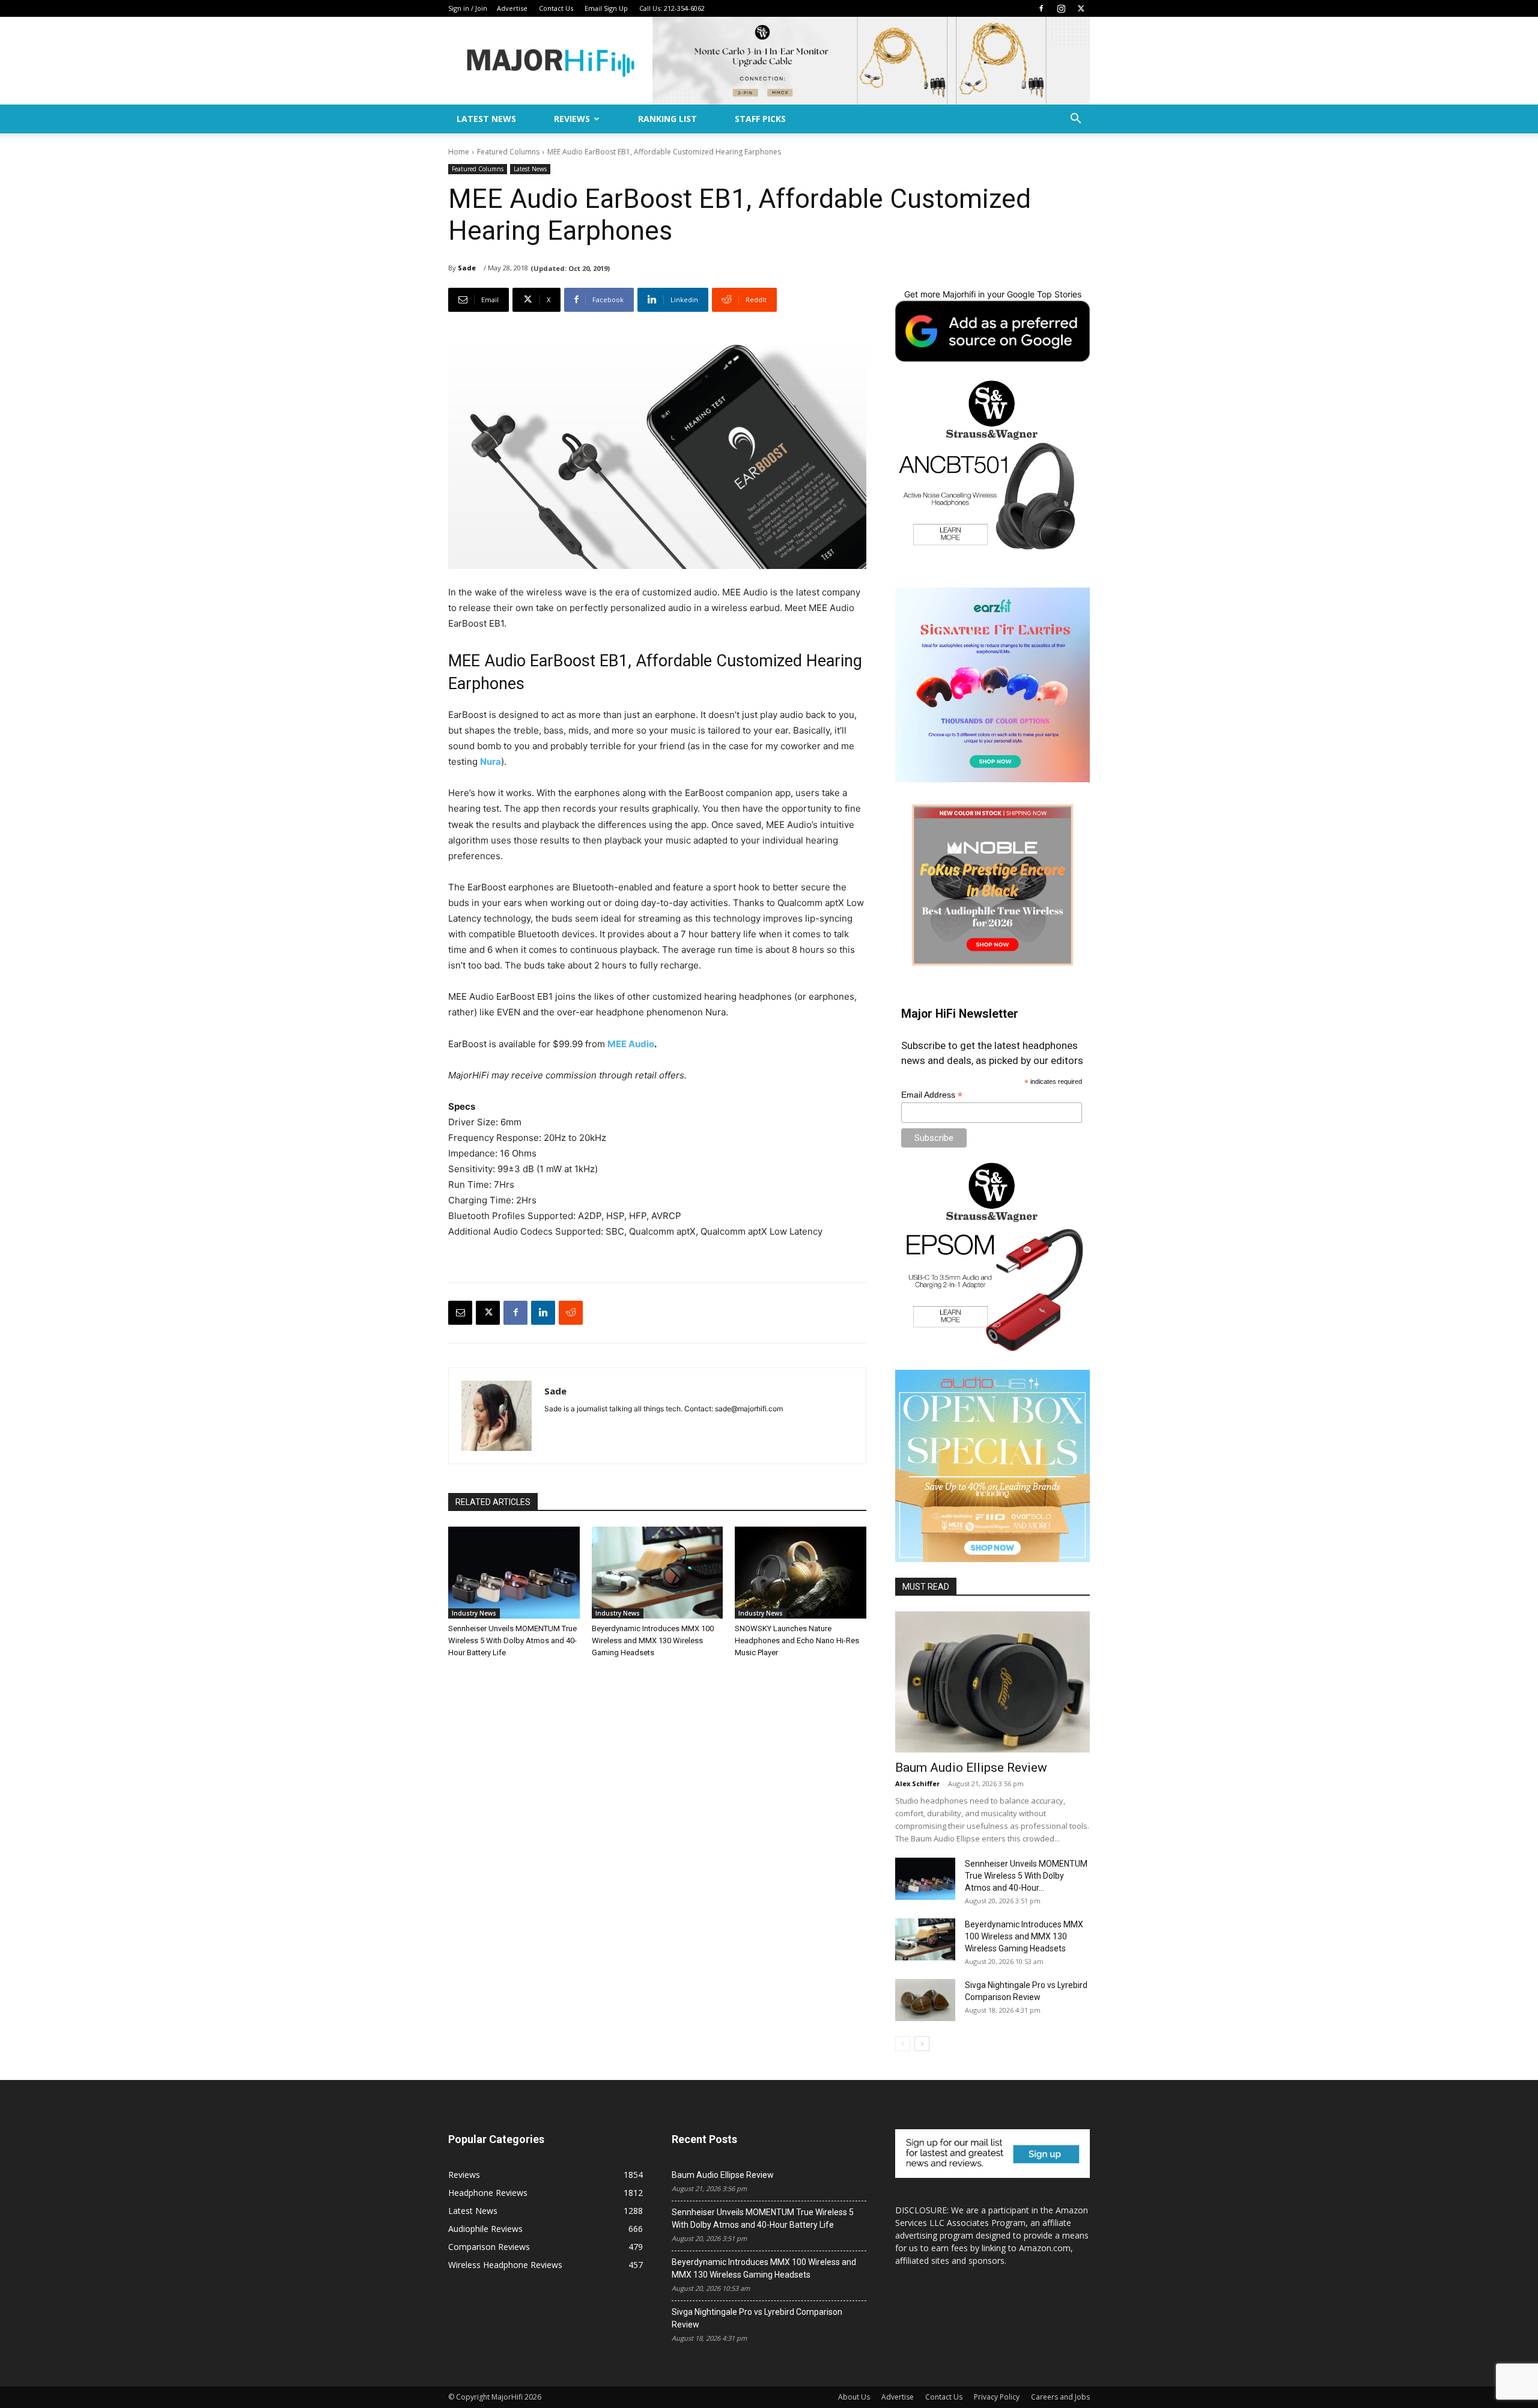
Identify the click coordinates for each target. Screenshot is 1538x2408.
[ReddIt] (571, 1313)
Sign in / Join (468, 8)
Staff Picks (760, 119)
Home (459, 152)
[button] (1075, 120)
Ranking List (667, 119)
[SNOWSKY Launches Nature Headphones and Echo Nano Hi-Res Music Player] (801, 1573)
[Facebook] (1041, 8)
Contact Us (556, 8)
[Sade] (497, 1416)
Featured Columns (508, 152)
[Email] (460, 1313)
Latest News (486, 119)
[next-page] (922, 2044)
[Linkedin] (543, 1313)
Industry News (474, 1613)
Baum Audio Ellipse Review (971, 1768)
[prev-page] (903, 2044)
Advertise (512, 8)
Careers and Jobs (1060, 2397)
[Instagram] (1061, 8)
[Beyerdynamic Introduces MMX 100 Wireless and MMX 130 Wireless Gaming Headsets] (658, 1573)
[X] (1081, 8)
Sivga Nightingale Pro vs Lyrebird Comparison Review (757, 2318)
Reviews (572, 119)
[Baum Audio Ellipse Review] (992, 1682)
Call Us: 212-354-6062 (672, 8)
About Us (854, 2397)
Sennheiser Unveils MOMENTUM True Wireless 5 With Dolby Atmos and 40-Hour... (1026, 1876)
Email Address (932, 1095)
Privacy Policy (997, 2397)
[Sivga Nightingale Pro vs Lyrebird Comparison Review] (925, 2000)
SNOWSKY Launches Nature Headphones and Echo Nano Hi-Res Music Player (797, 1640)
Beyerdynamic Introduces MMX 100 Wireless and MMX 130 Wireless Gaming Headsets (653, 1640)
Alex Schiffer (917, 1783)
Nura (491, 762)
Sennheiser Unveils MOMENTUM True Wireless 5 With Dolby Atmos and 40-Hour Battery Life (512, 1640)
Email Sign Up (606, 8)
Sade (467, 268)
